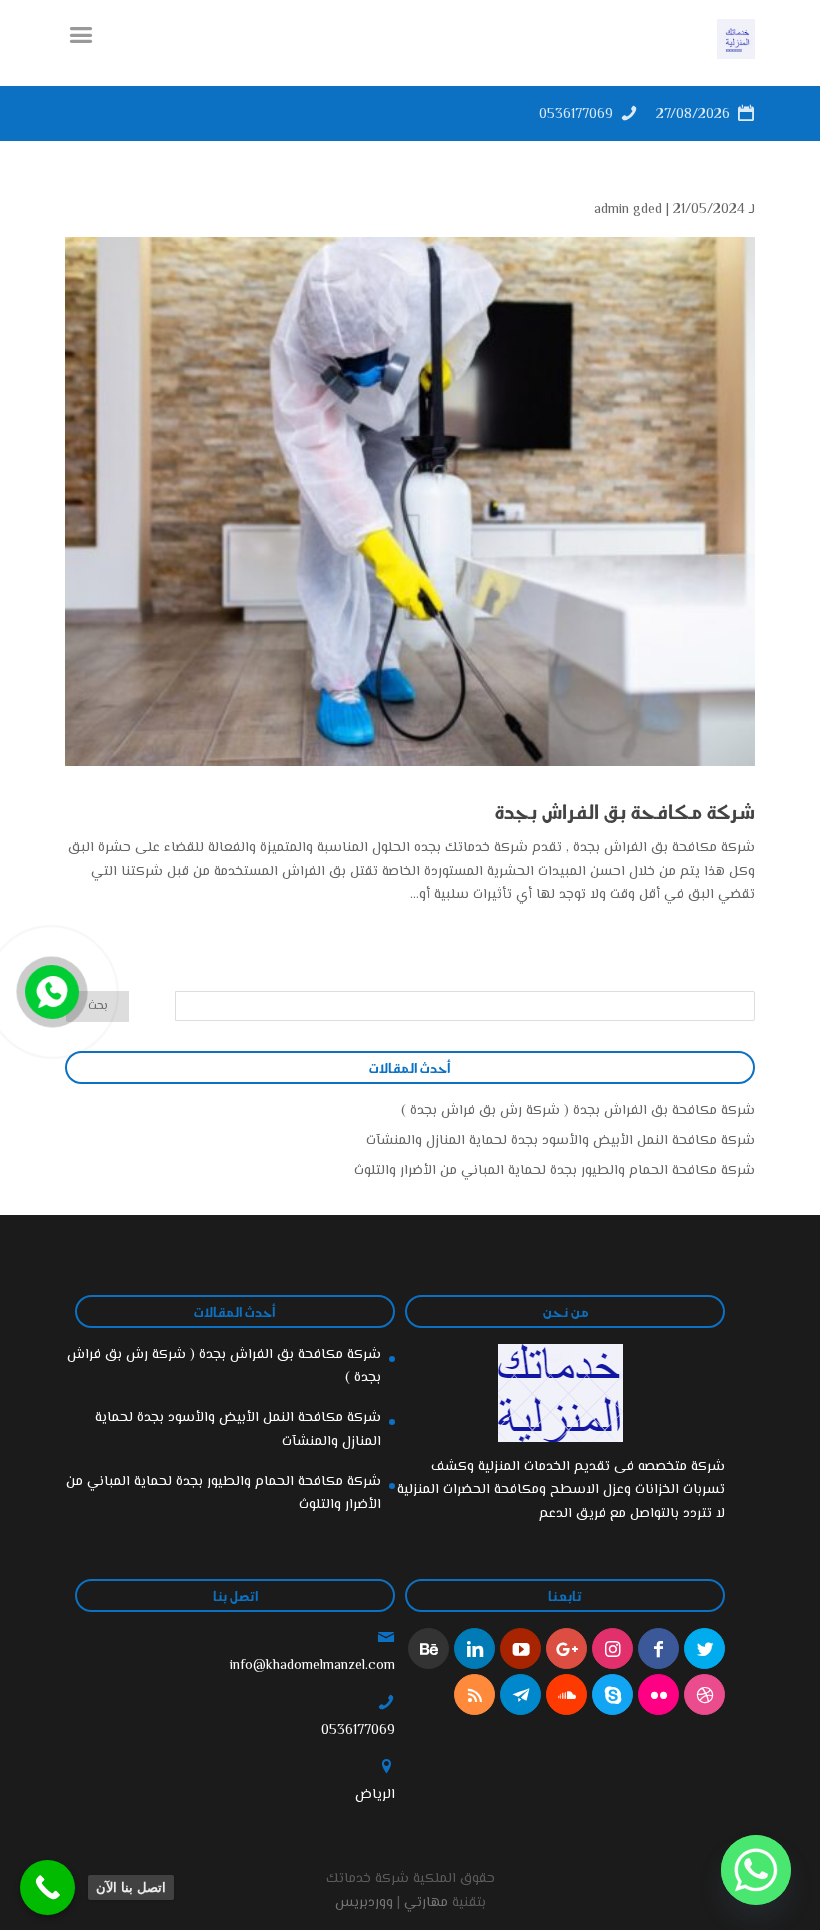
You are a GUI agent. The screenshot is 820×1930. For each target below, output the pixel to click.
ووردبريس (364, 1903)
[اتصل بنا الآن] (47, 1887)
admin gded (628, 210)
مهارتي (426, 1903)
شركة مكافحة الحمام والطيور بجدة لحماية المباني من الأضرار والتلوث (554, 1171)
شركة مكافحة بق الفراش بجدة (625, 811)
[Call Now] (50, 990)
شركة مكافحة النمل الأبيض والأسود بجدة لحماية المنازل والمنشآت (560, 1141)
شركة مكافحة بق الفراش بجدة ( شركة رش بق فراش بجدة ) (578, 1111)
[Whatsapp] (756, 1870)
